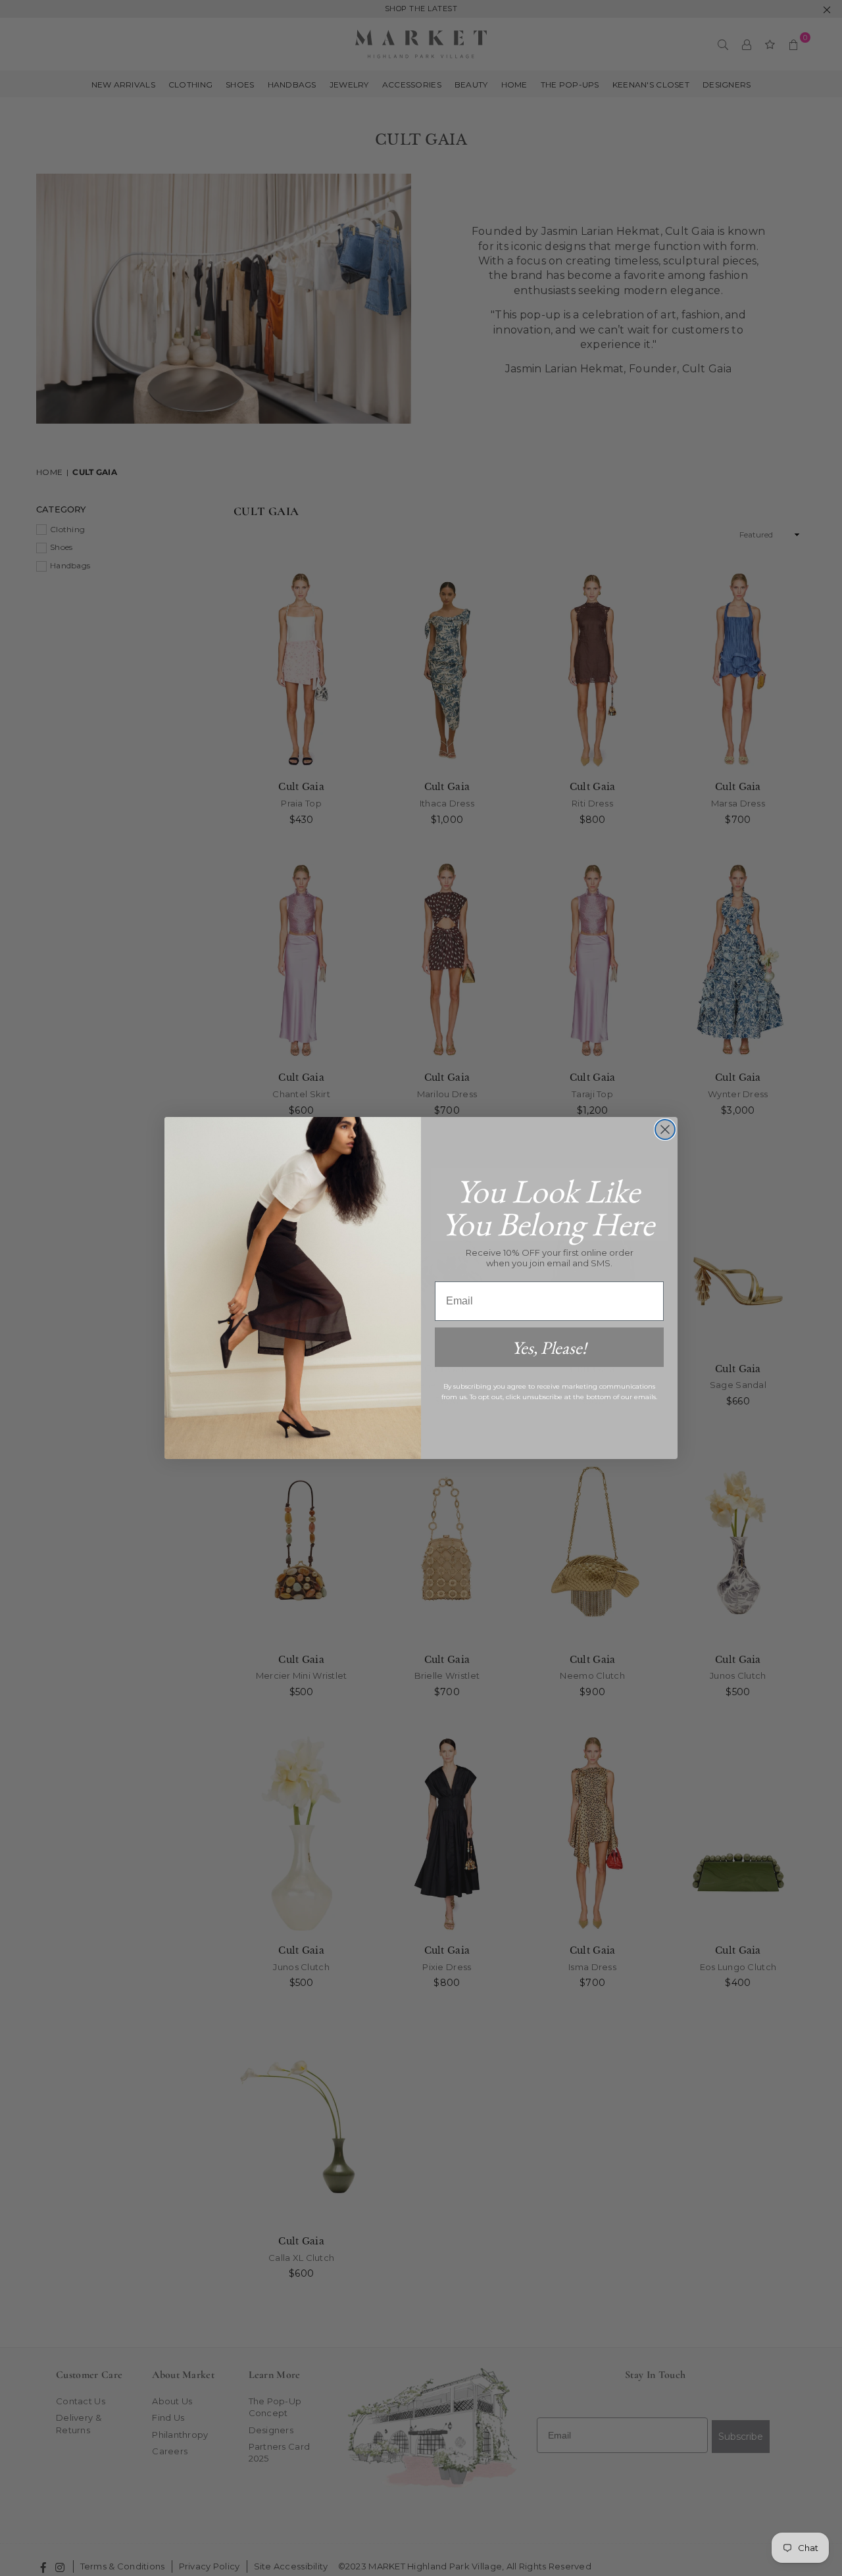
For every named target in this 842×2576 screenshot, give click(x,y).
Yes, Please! (549, 1348)
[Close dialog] (665, 1129)
